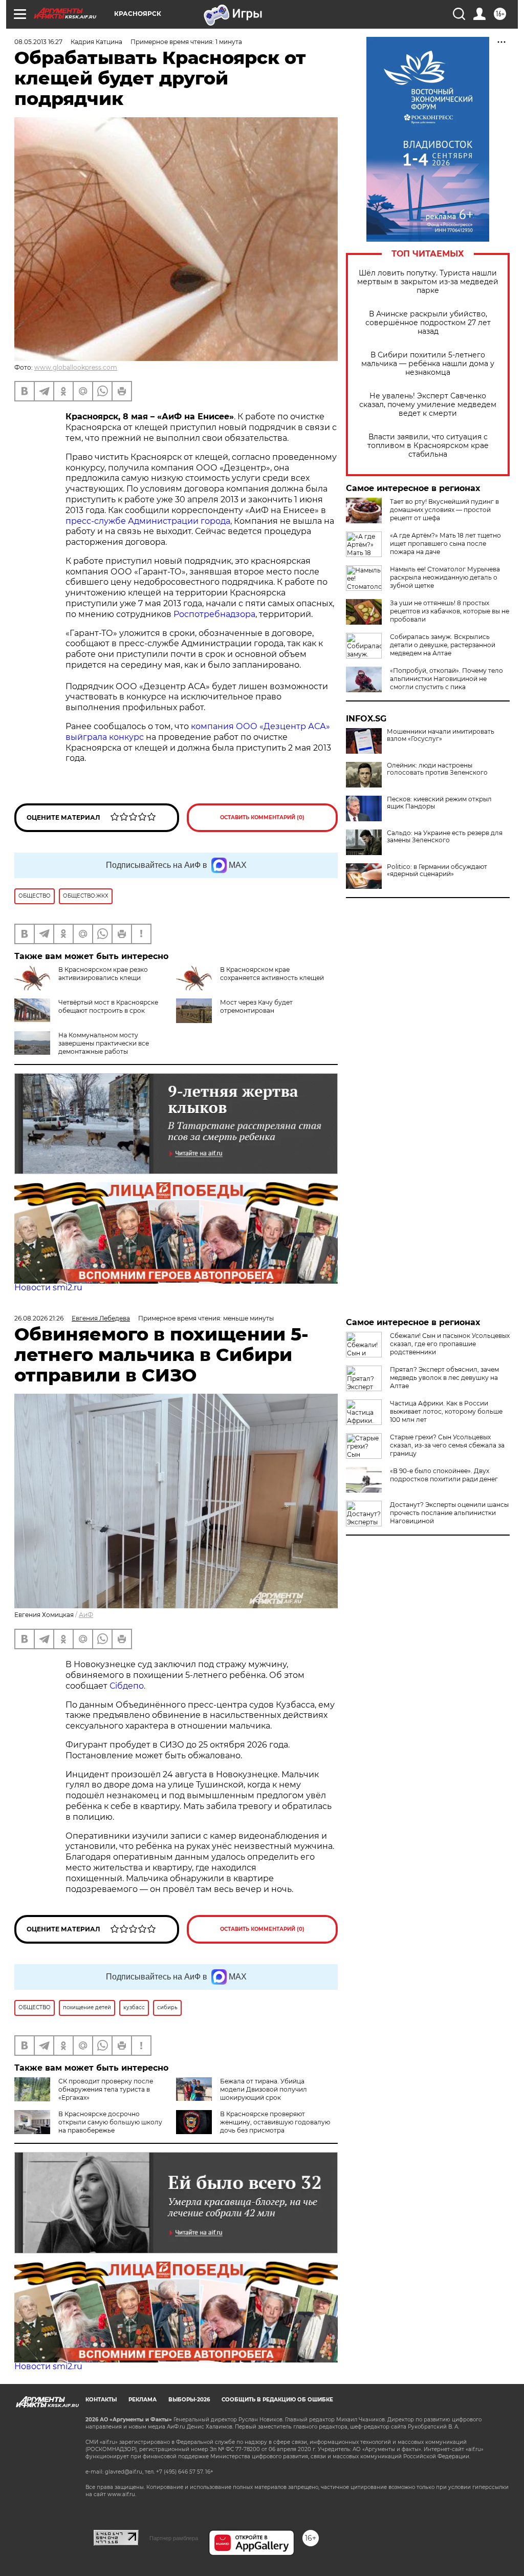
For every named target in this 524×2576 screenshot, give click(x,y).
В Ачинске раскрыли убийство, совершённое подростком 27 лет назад (428, 323)
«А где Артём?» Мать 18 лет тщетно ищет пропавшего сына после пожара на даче (445, 544)
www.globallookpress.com (76, 367)
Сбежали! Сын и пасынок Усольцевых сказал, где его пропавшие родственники (450, 1344)
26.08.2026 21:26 (39, 1318)
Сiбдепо (127, 1686)
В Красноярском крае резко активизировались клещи (103, 974)
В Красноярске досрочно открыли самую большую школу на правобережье (110, 2122)
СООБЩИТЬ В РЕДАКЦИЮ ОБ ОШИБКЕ (277, 2400)
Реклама (143, 2400)
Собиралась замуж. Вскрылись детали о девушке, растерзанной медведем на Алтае (443, 645)
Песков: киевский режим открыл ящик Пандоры (439, 803)
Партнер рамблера (174, 2538)
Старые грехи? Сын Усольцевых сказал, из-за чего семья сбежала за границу (447, 1445)
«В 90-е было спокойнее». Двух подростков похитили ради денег (444, 1475)
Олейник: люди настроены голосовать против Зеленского (437, 769)
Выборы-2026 (189, 2400)
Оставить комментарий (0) (262, 817)
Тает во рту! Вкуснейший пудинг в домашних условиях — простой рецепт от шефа (444, 510)
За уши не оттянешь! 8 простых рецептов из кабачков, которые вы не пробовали (450, 611)
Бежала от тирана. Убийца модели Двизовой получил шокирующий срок (264, 2089)
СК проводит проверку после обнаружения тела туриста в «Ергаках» (106, 2089)
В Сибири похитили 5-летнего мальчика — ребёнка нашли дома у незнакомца (428, 364)
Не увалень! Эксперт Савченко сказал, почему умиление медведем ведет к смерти (428, 405)
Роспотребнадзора (214, 614)
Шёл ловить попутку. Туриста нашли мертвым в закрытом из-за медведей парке (428, 282)
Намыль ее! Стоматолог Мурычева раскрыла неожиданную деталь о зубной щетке (445, 577)
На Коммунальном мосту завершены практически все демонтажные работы (104, 1043)
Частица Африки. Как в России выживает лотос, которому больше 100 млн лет (446, 1411)
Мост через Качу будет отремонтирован (256, 1006)
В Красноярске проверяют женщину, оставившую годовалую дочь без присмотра (275, 2122)
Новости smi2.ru (48, 1287)
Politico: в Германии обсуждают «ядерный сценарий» (437, 870)
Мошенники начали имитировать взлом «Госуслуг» (441, 735)
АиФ (86, 1615)
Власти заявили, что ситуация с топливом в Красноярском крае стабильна (428, 446)
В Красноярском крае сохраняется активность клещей (272, 974)
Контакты (101, 2400)
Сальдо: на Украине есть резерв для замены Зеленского (445, 837)
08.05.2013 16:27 (38, 42)
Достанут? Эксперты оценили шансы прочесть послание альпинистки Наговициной (449, 1513)
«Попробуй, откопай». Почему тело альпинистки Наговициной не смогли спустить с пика (446, 679)
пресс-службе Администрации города (148, 521)
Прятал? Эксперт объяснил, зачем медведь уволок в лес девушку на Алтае (444, 1378)
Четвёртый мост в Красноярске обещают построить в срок (108, 1006)
